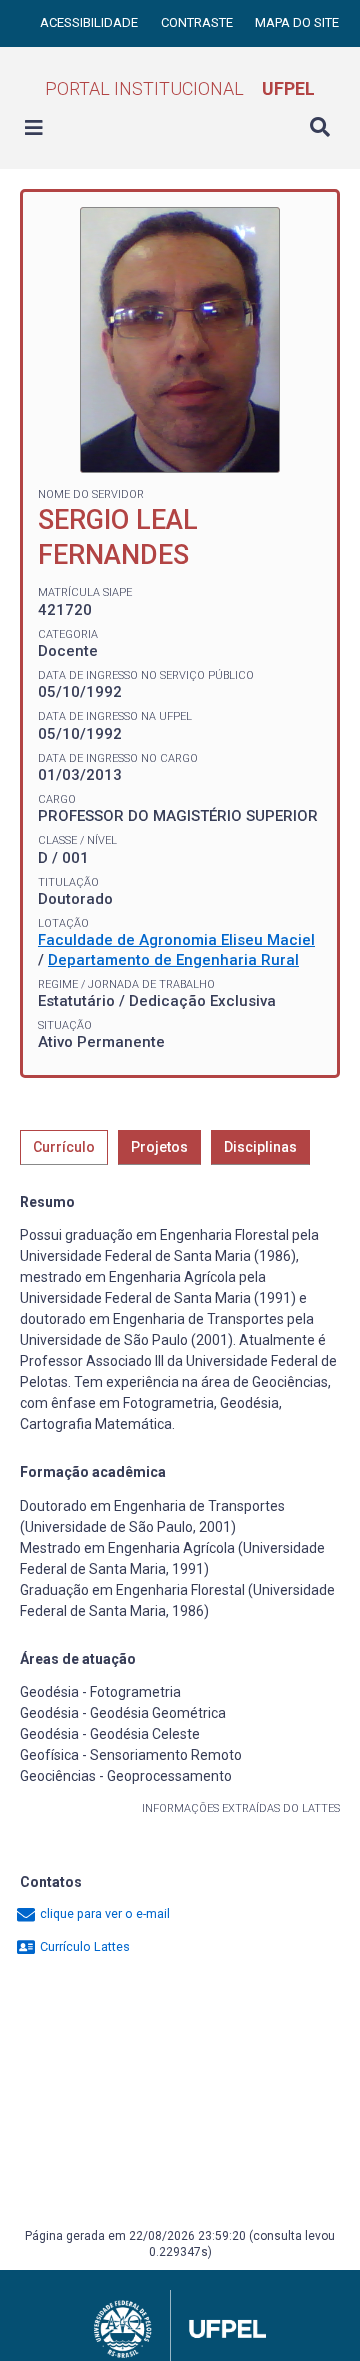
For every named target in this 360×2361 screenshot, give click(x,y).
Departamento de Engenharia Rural (173, 960)
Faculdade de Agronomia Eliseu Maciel (176, 940)
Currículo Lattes (83, 1946)
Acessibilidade (90, 22)
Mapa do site (297, 22)
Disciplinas (260, 1147)
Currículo (64, 1147)
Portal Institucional (180, 88)
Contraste (198, 22)
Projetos (159, 1147)
